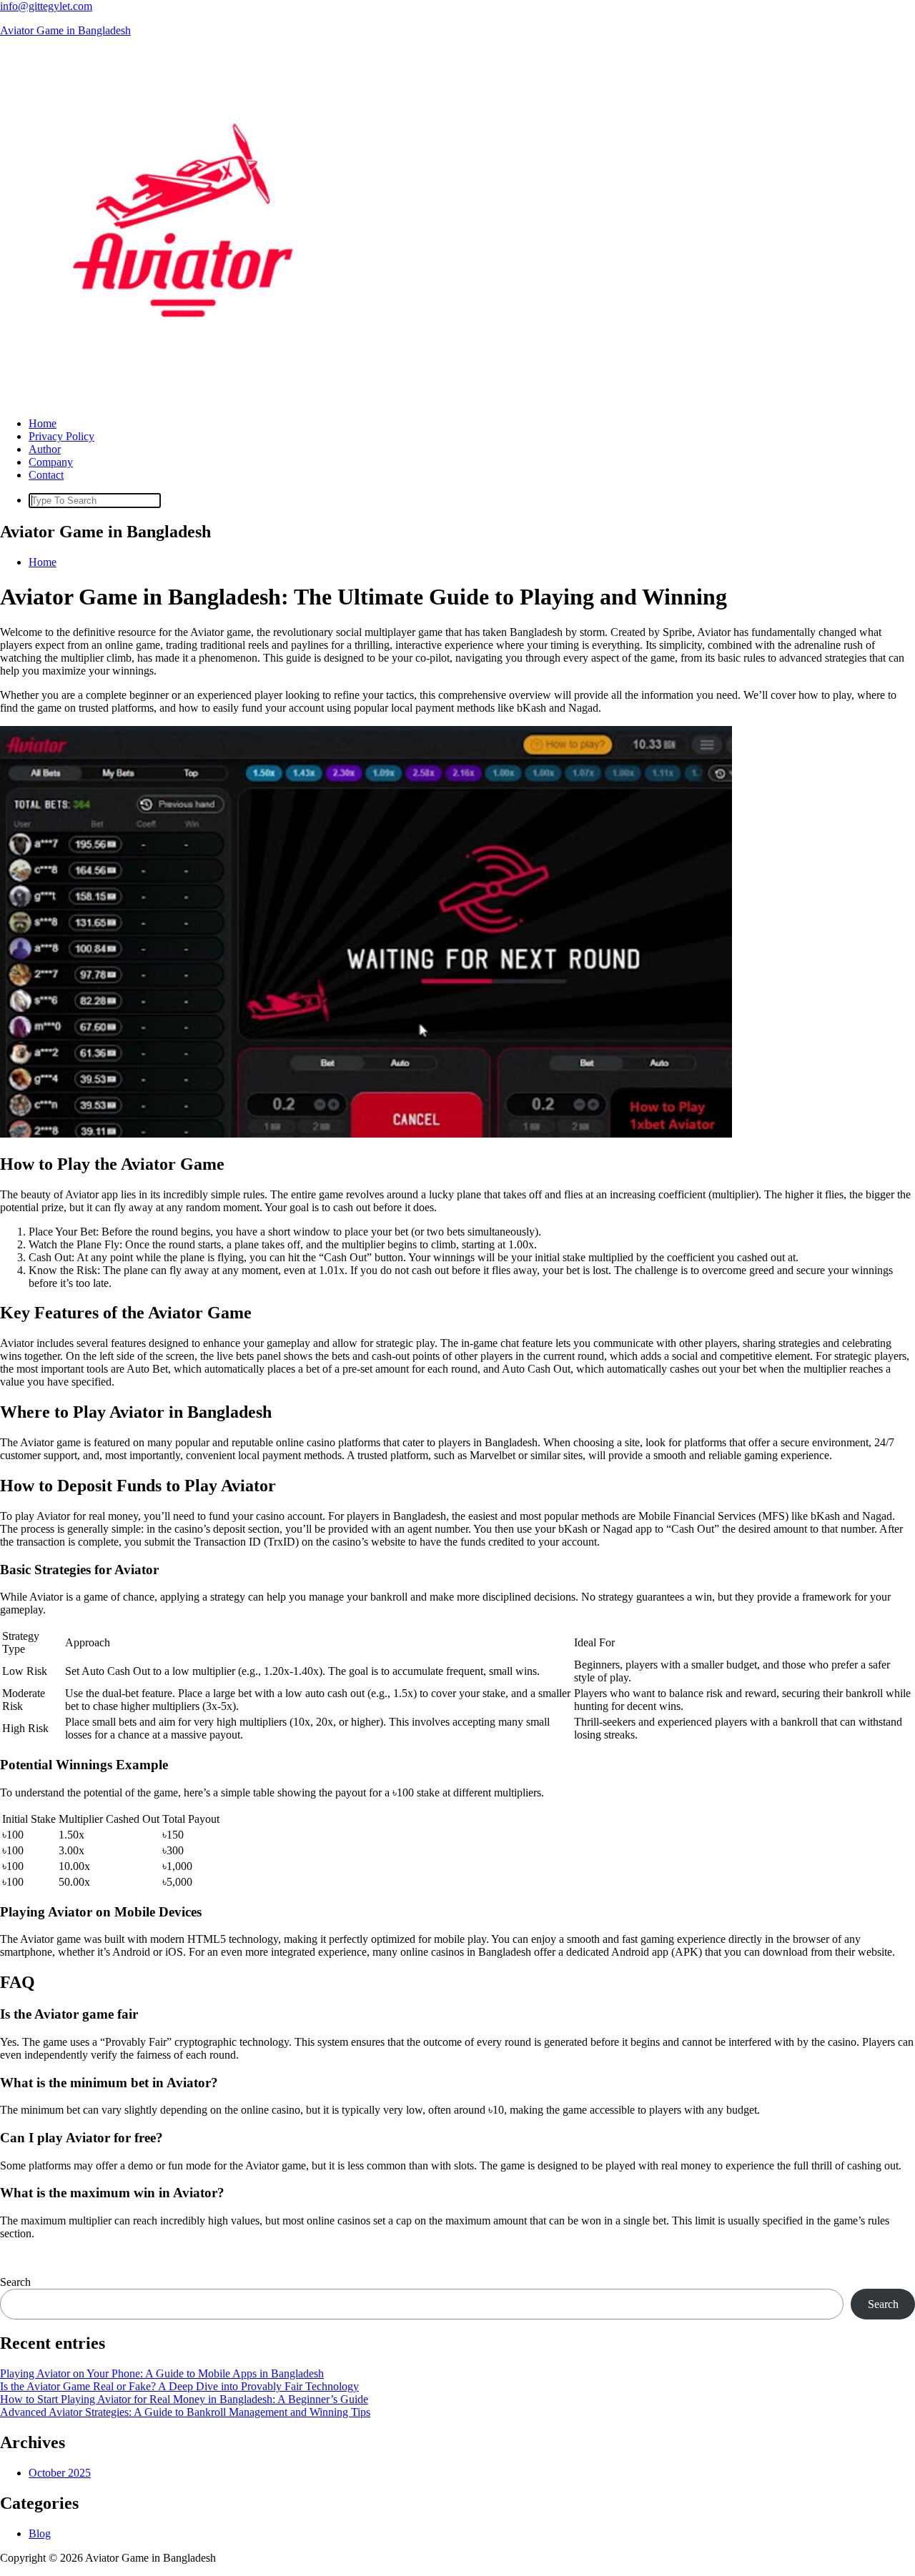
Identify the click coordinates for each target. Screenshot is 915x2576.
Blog (40, 2533)
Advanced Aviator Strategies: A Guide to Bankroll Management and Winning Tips (185, 2412)
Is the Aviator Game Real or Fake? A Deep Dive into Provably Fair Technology (179, 2386)
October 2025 (60, 2473)
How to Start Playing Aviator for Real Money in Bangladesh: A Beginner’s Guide (184, 2399)
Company (51, 462)
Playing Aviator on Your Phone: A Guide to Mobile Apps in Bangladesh (162, 2373)
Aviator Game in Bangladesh (65, 30)
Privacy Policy (61, 436)
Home (43, 423)
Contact (46, 475)
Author (45, 449)
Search (15, 2282)
